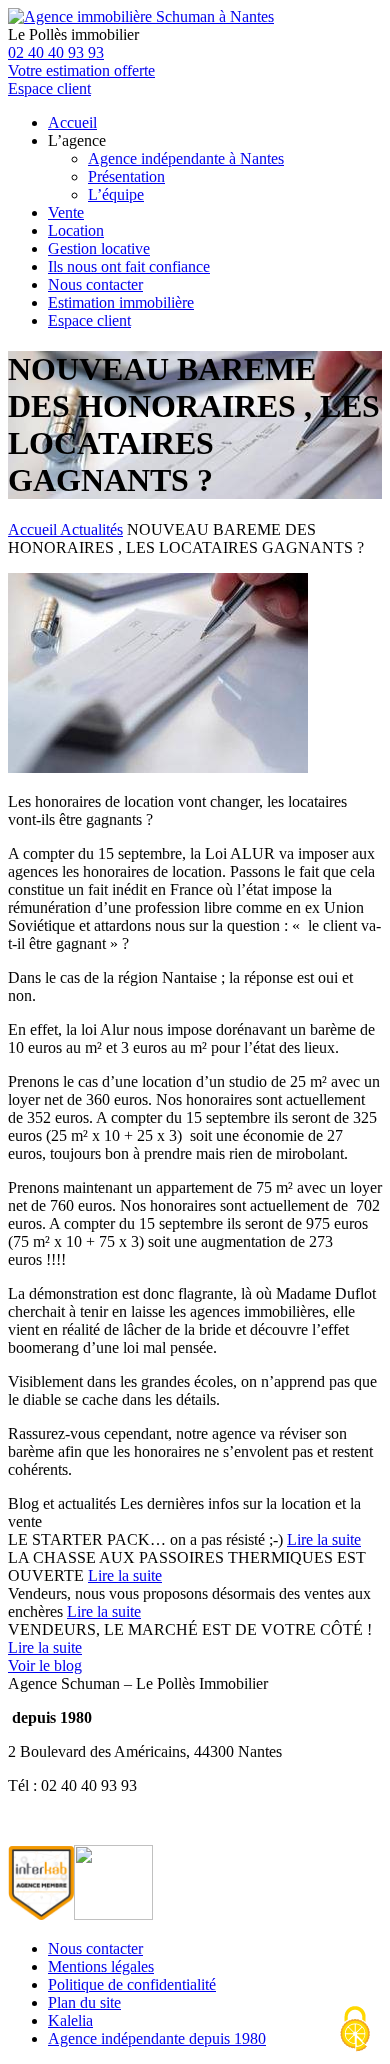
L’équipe (116, 194)
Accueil (72, 122)
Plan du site (84, 2002)
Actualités (91, 529)
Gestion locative (99, 248)
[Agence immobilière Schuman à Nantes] (141, 16)
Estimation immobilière (121, 302)
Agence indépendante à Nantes (186, 158)
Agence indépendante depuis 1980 (157, 2038)
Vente (66, 212)
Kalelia (70, 2020)
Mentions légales (101, 1966)
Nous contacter (95, 284)
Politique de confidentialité (132, 1984)
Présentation (126, 176)
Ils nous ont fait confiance (129, 266)
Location (76, 230)
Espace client (89, 320)
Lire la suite (324, 1539)
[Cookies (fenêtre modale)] (355, 2030)
